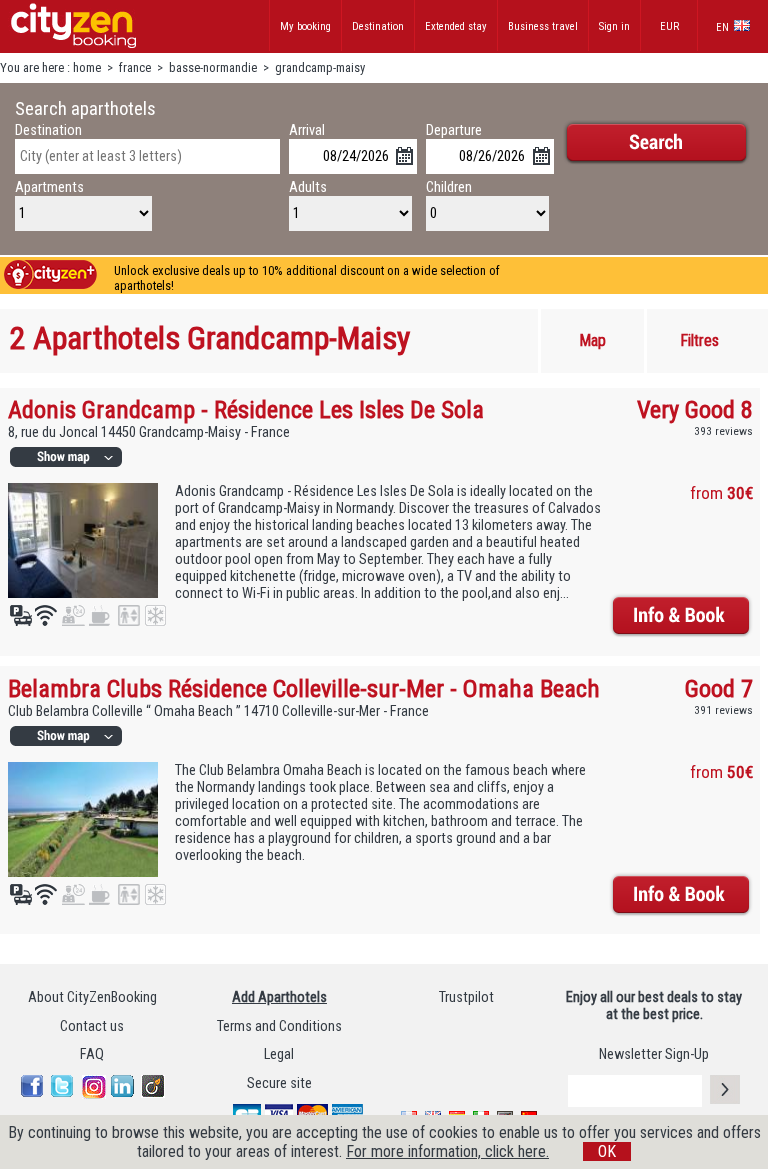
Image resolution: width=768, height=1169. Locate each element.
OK (607, 1151)
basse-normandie (213, 67)
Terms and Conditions (279, 1026)
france (135, 67)
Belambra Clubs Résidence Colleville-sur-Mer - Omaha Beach (304, 688)
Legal (279, 1054)
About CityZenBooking (92, 997)
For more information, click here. (447, 1151)
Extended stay (456, 26)
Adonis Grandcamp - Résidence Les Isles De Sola (246, 409)
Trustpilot (466, 997)
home (87, 67)
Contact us (92, 1026)
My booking (305, 26)
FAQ (92, 1054)
